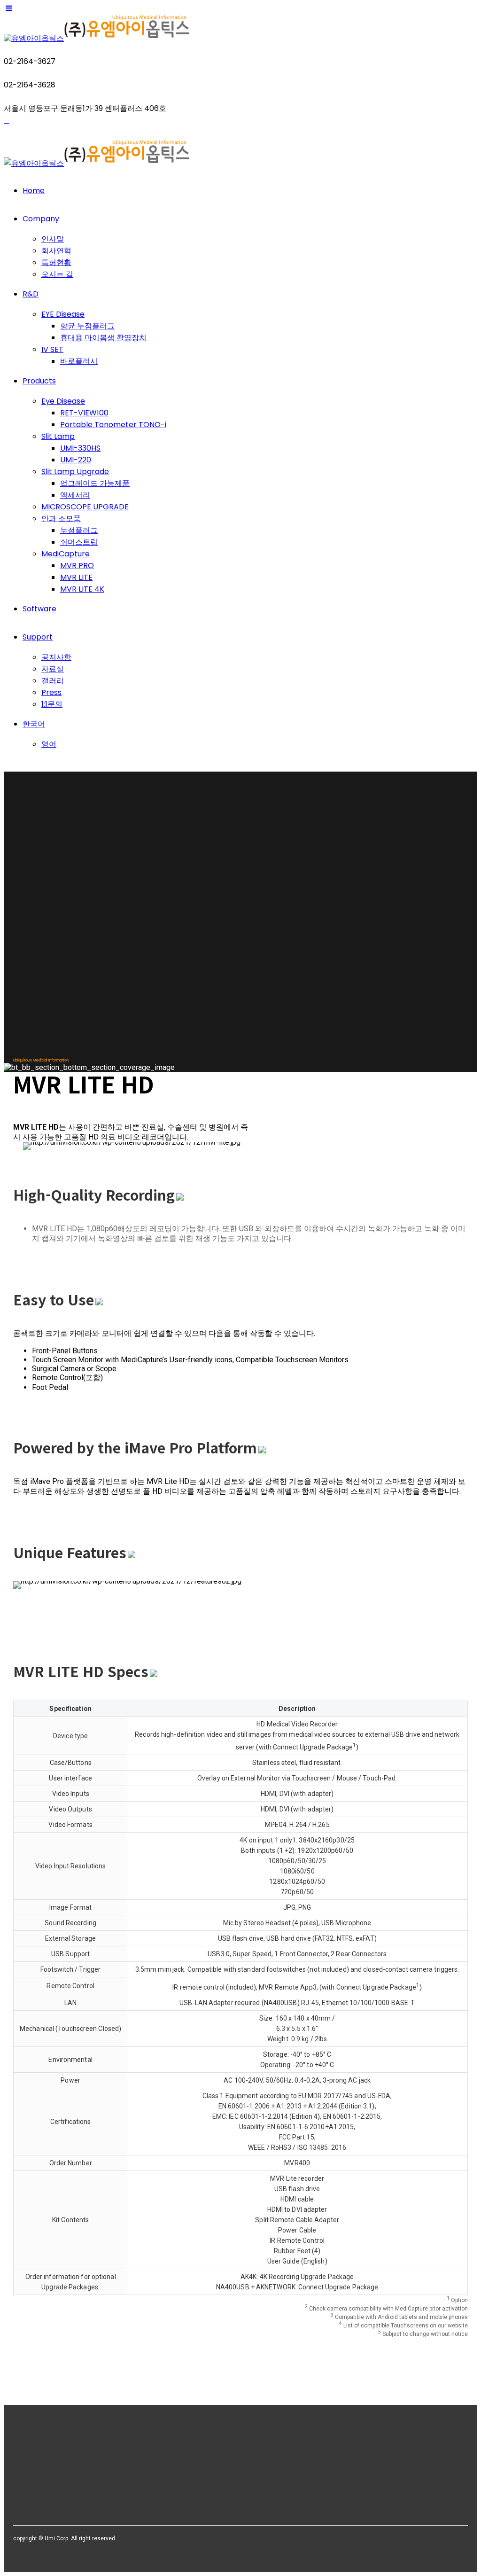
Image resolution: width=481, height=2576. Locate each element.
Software (39, 609)
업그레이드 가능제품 (95, 483)
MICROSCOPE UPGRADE (85, 507)
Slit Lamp (58, 436)
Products (39, 381)
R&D (31, 294)
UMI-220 (76, 460)
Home (34, 191)
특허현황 (56, 262)
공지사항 (56, 657)
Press (51, 692)
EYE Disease (63, 314)
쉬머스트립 (79, 542)
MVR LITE (76, 577)
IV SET (52, 349)
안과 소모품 (61, 519)
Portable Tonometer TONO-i (113, 425)
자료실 (53, 669)
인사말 (53, 239)
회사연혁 (56, 251)
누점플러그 (79, 530)
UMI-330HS (80, 448)
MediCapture (66, 554)
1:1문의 (52, 704)
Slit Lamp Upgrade (75, 472)
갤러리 (53, 681)
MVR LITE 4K (82, 589)
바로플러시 (79, 361)
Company (41, 219)
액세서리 (75, 495)
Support (38, 637)
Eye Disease (63, 401)
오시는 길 (57, 274)
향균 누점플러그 (87, 326)
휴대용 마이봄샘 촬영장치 (103, 338)
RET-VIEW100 (84, 413)
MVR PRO (77, 566)
